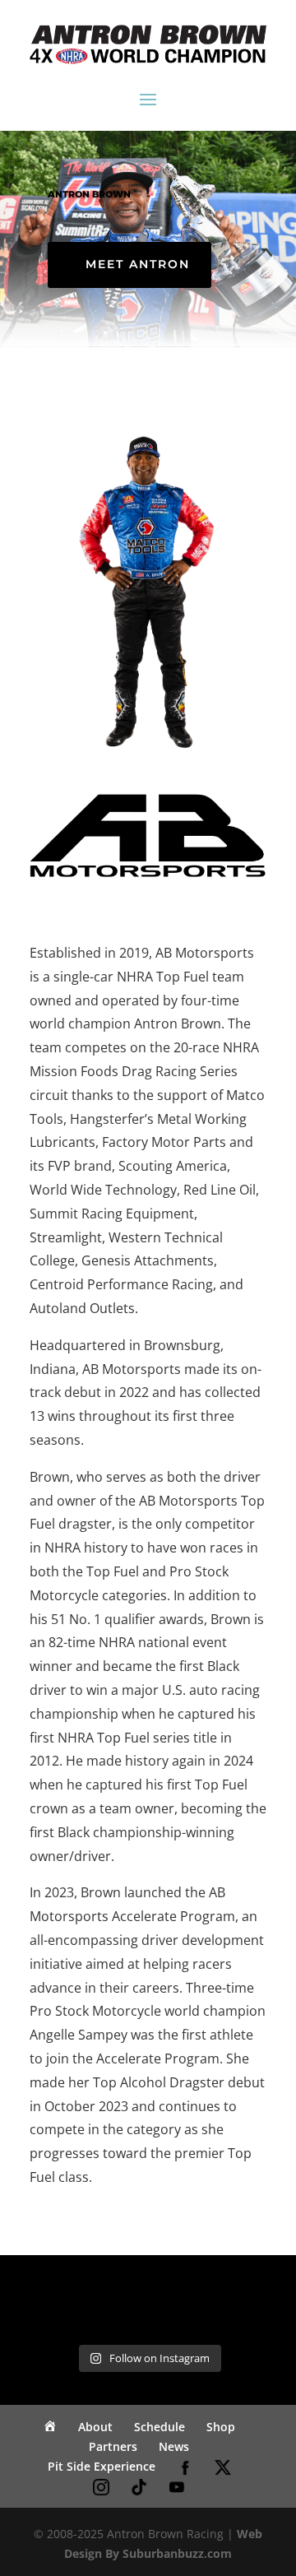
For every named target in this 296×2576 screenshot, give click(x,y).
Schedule (160, 2427)
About (95, 2427)
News (174, 2446)
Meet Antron (138, 264)
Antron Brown (89, 195)
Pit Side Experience (102, 2466)
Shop (221, 2427)
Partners (113, 2446)
